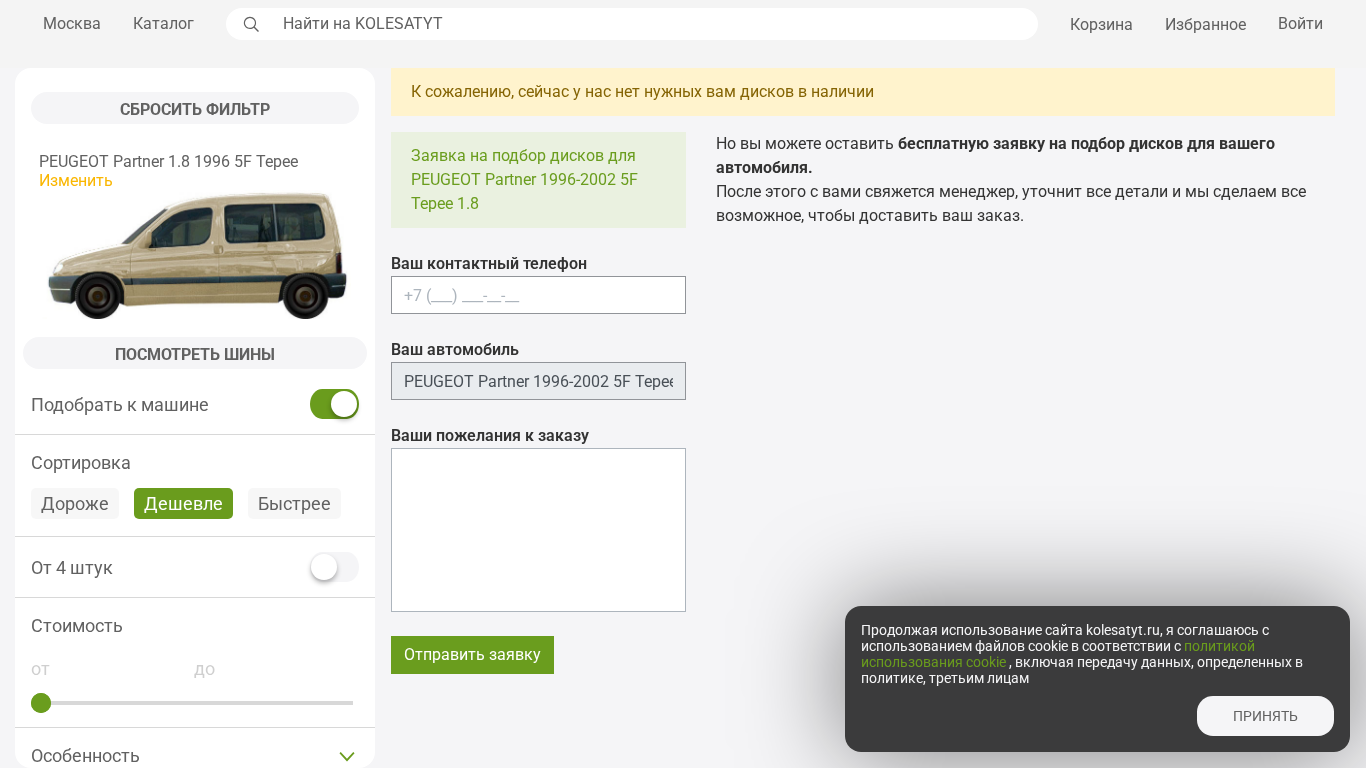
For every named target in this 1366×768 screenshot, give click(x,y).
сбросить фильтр (195, 109)
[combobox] (655, 24)
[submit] (249, 24)
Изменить (76, 180)
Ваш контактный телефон (489, 263)
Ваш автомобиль (455, 349)
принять (1265, 716)
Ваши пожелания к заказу (490, 435)
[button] (195, 625)
